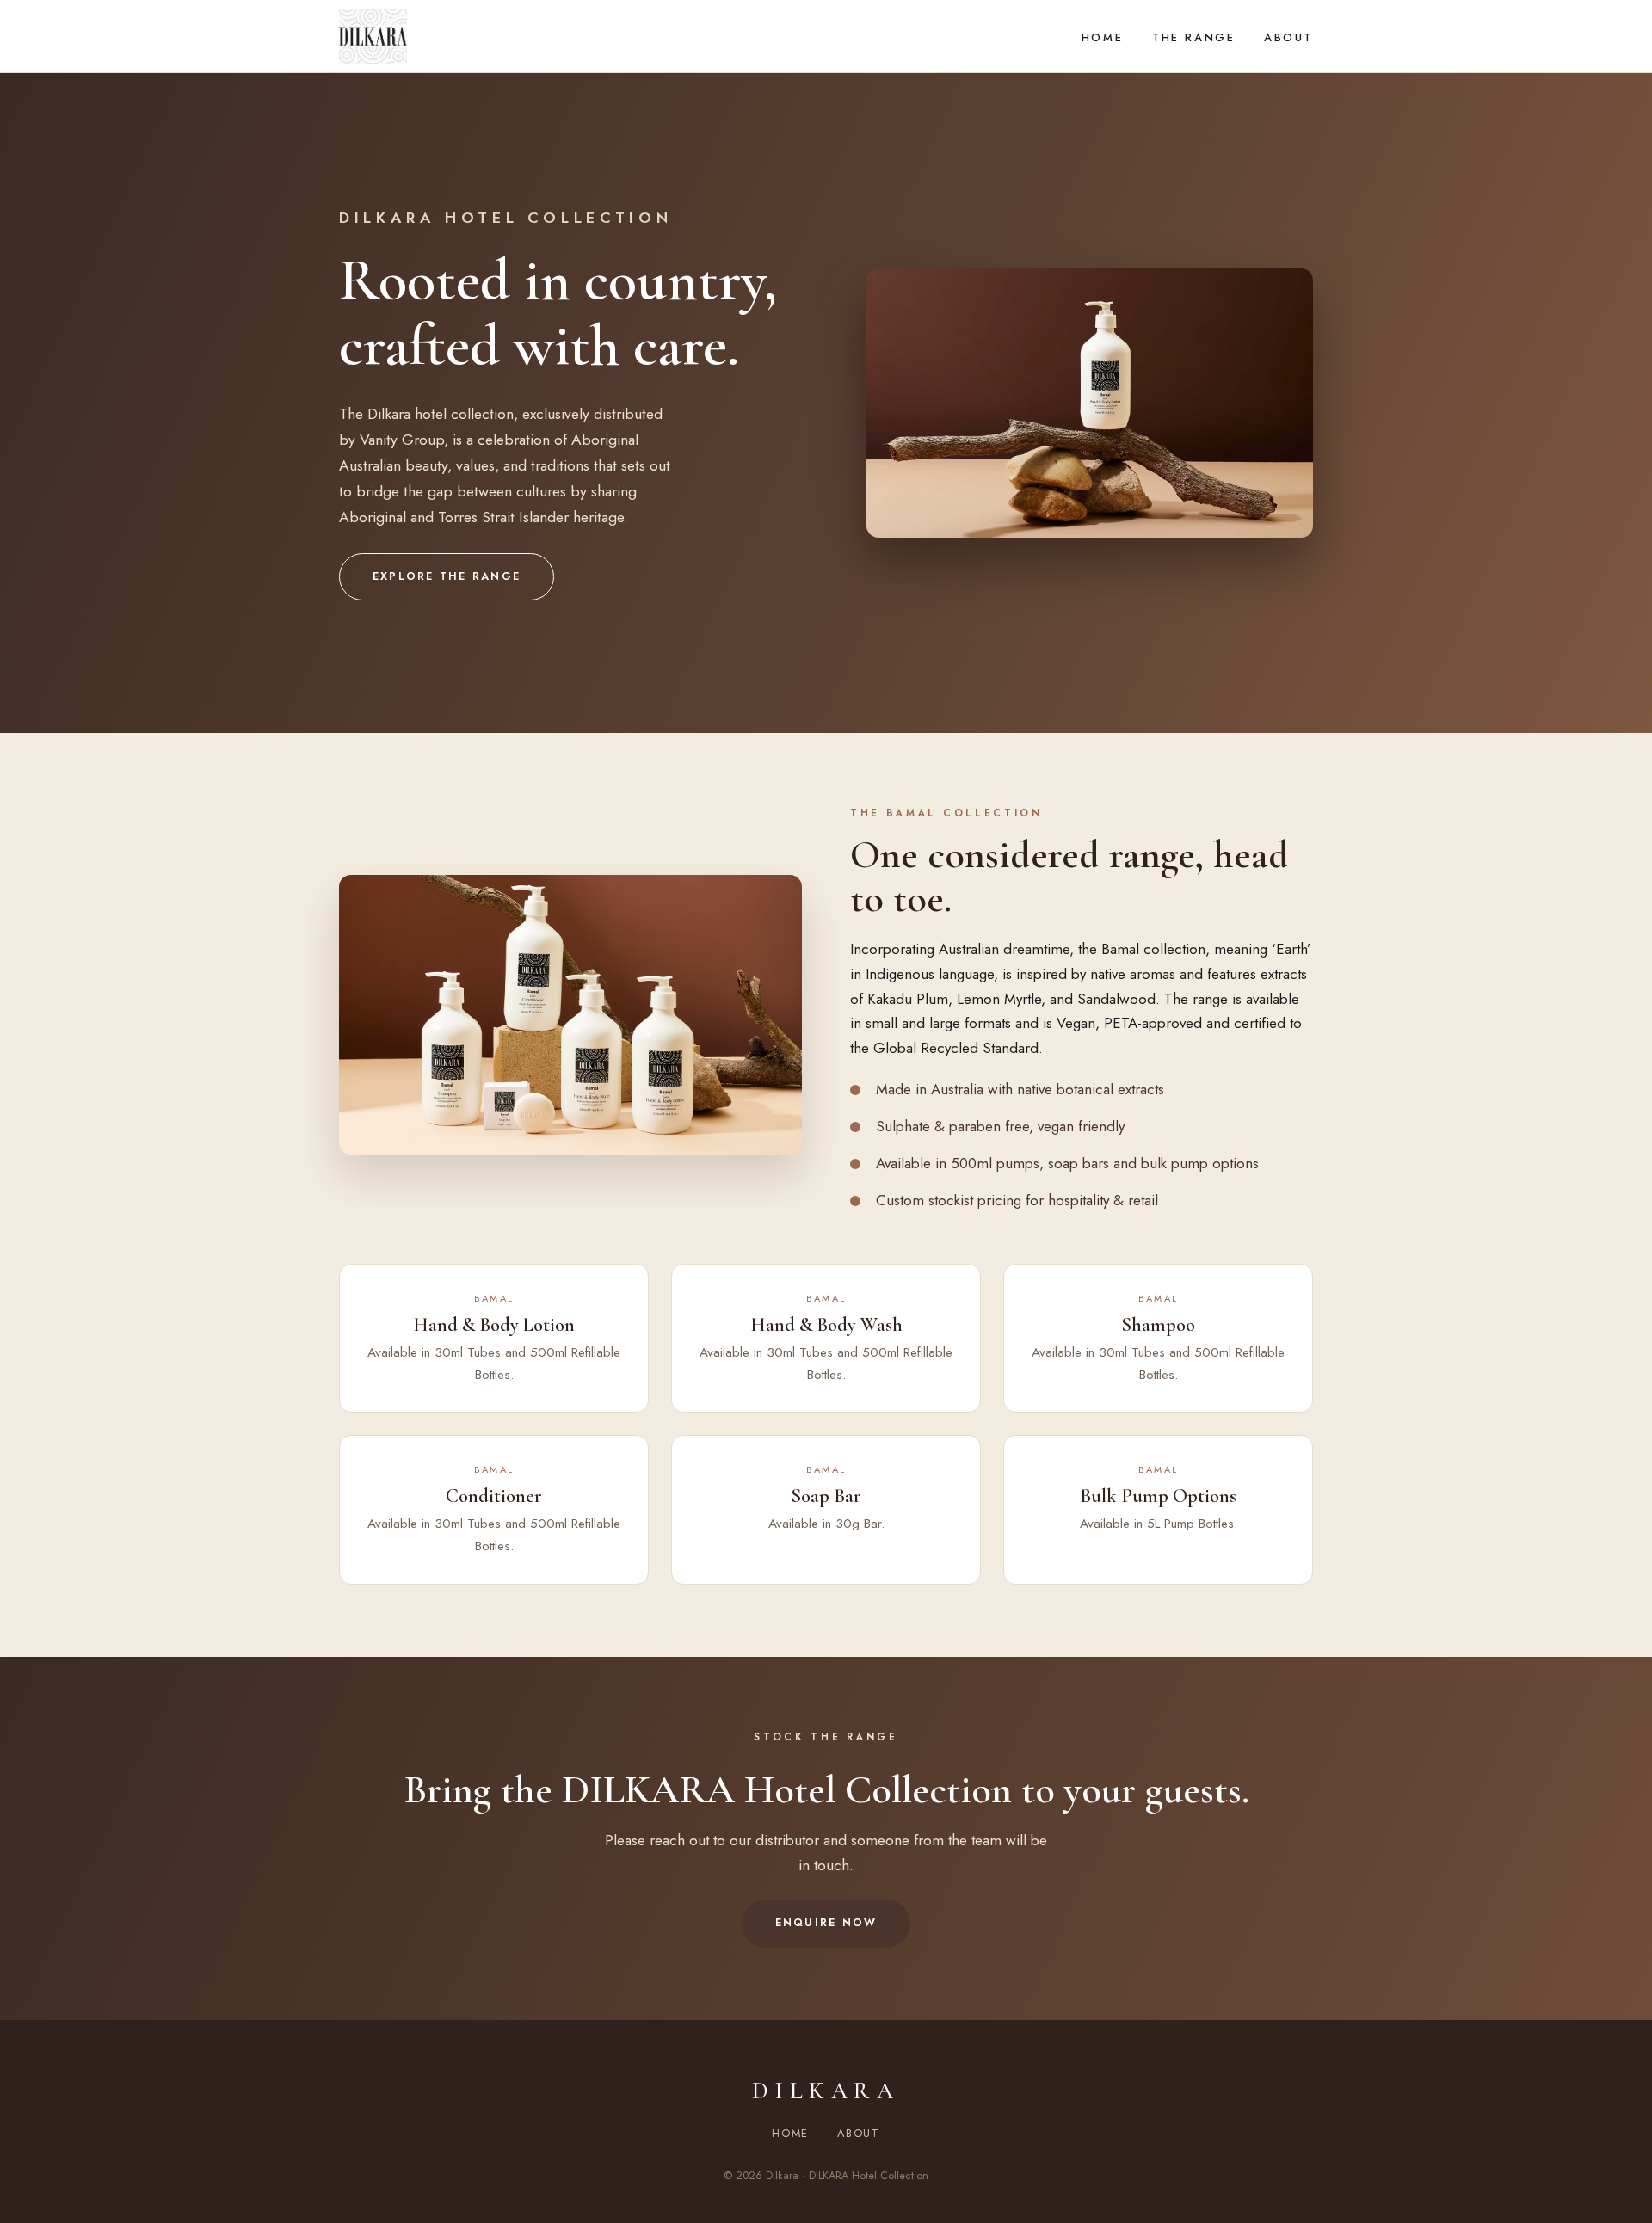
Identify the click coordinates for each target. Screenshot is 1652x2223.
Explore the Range (447, 576)
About (1288, 37)
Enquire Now (826, 1923)
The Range (1193, 37)
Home (1102, 37)
